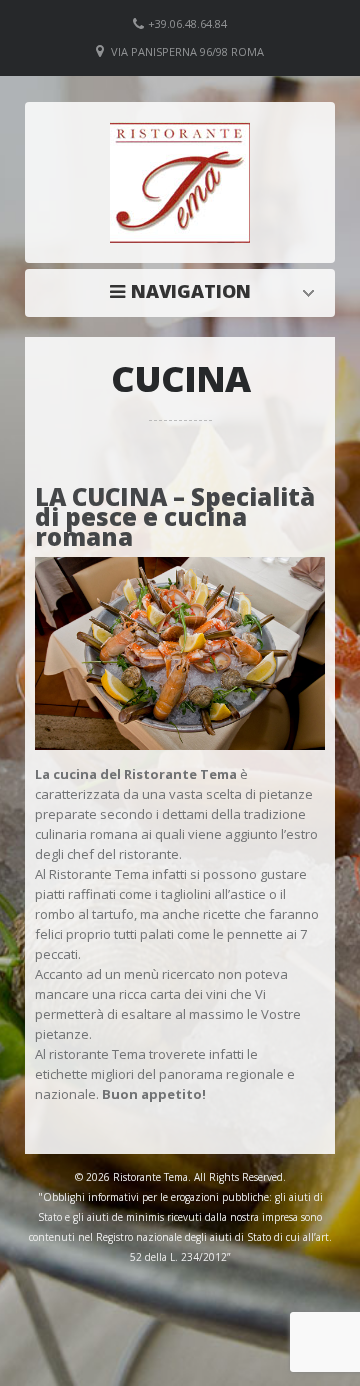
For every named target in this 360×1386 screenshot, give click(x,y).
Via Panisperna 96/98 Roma (187, 51)
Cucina (185, 291)
